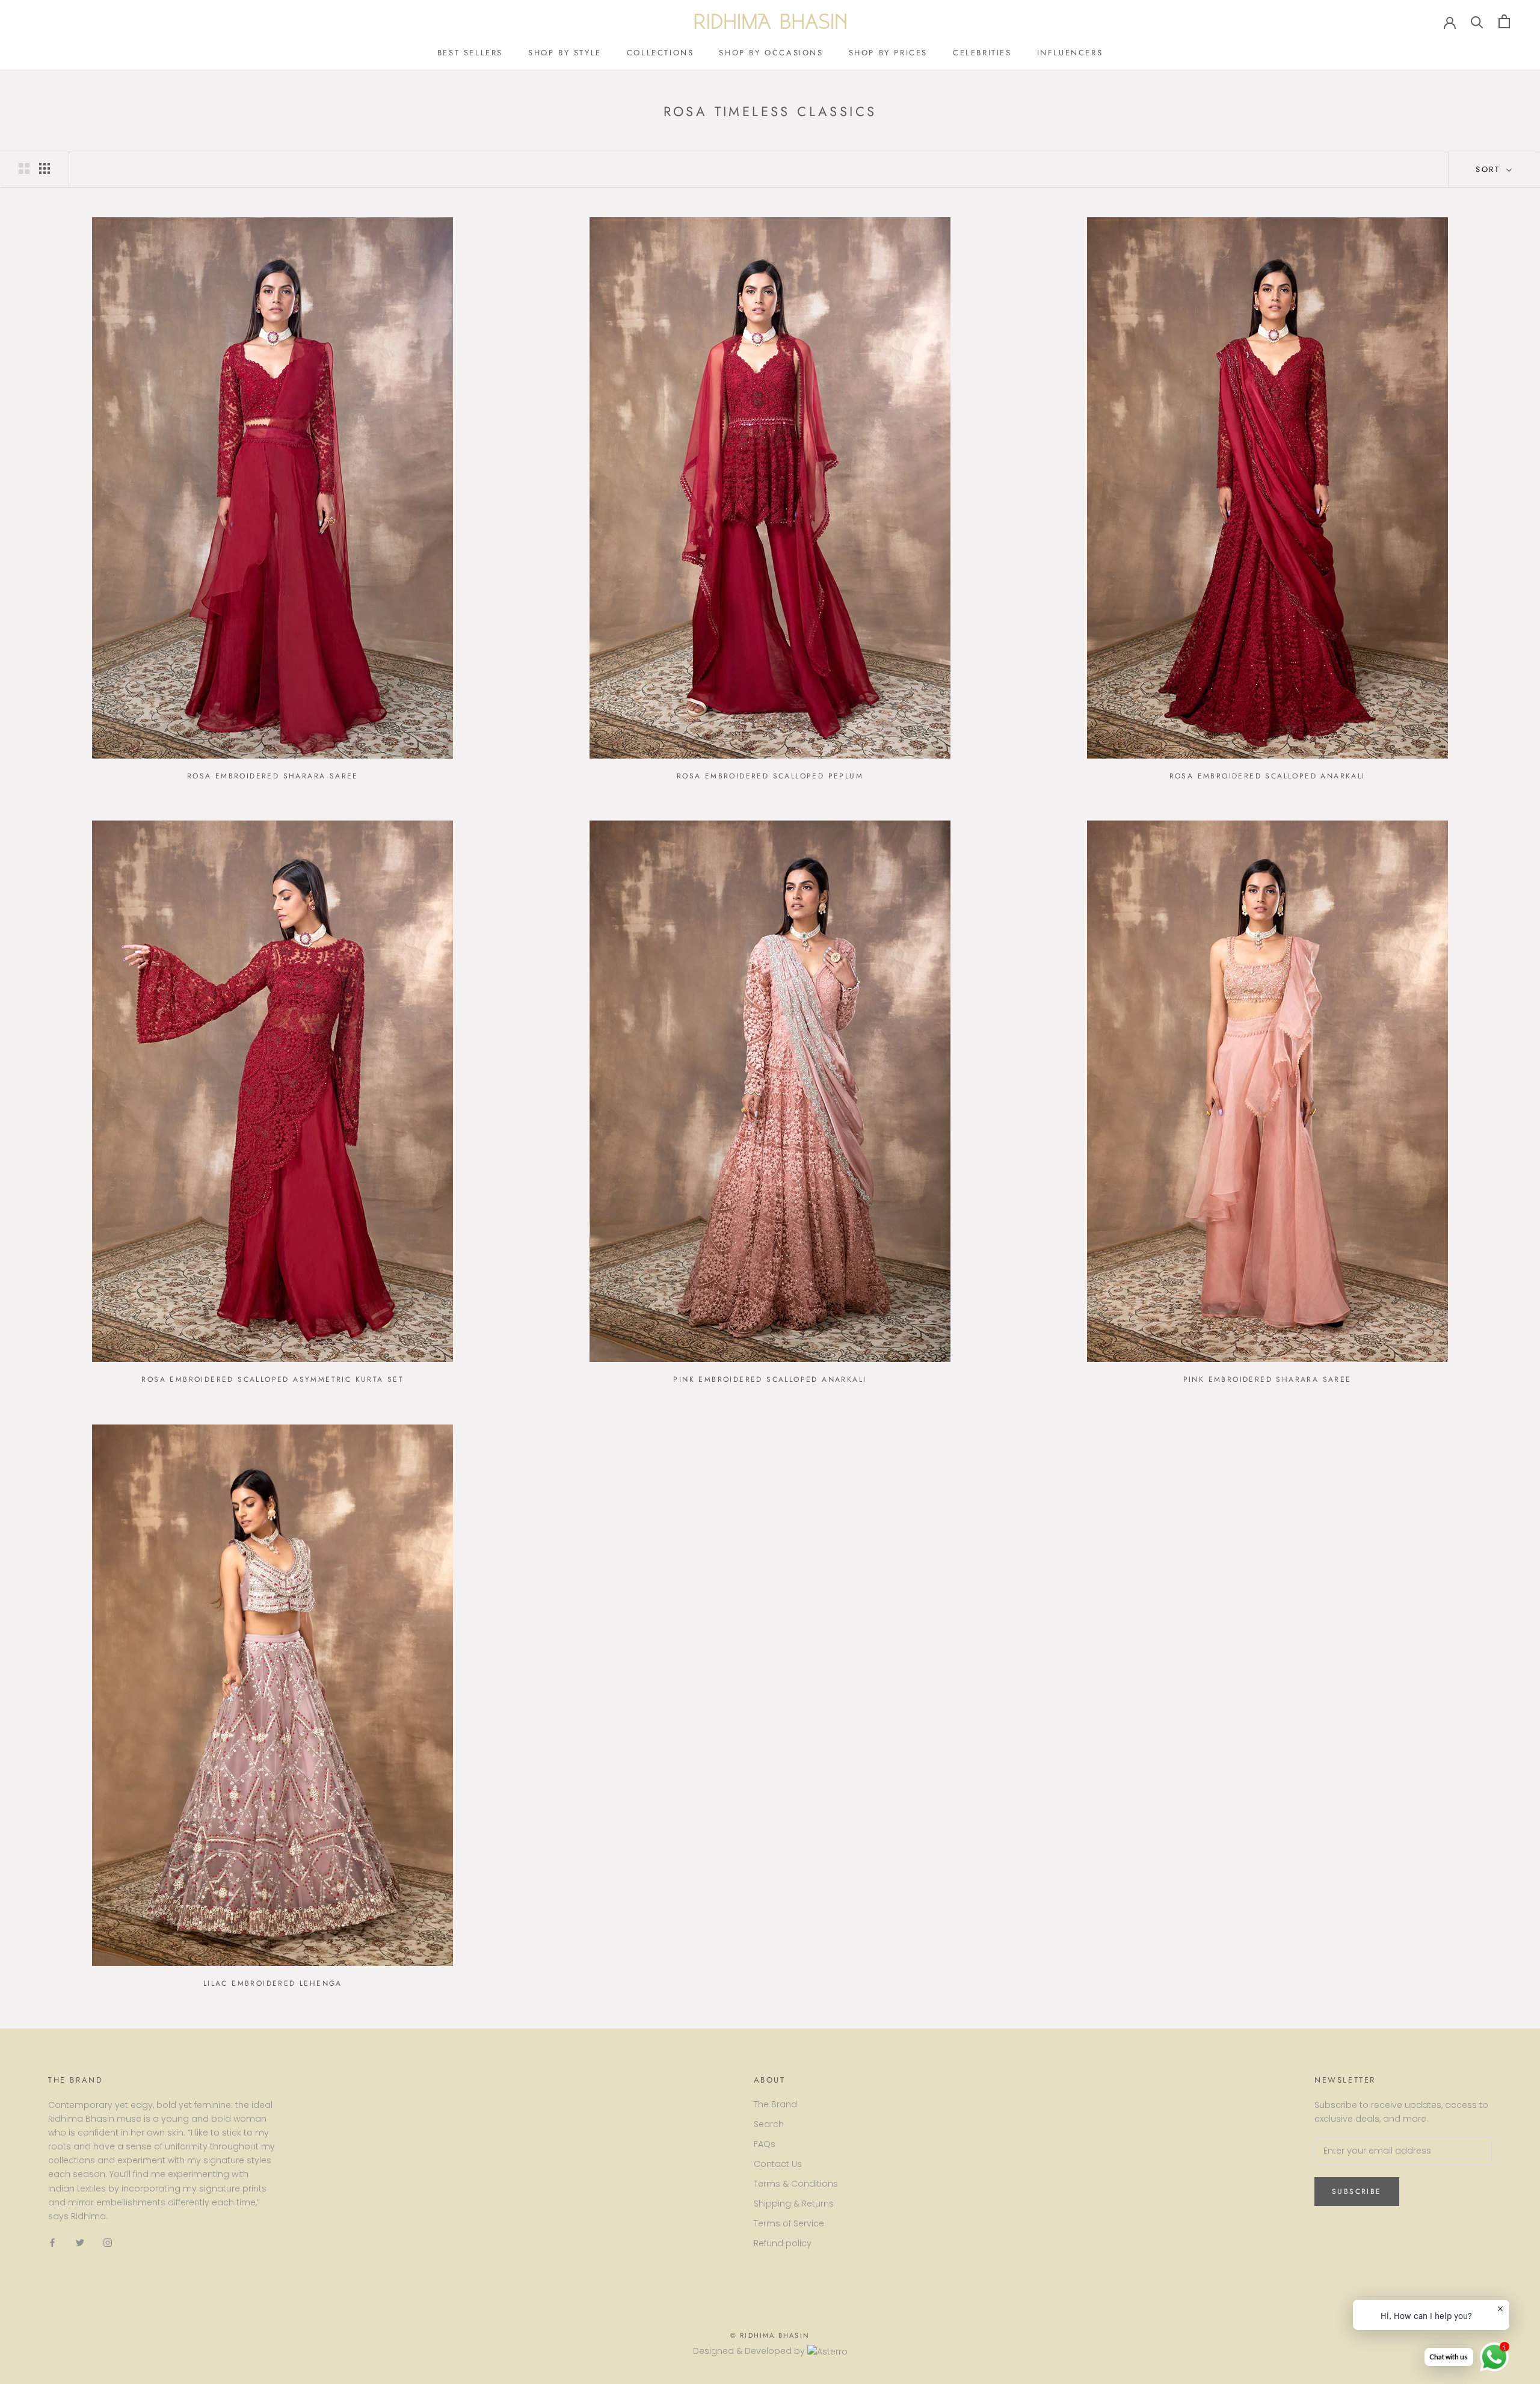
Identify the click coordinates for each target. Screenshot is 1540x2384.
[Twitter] (80, 2242)
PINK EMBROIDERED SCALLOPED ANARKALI (770, 1379)
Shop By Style (565, 53)
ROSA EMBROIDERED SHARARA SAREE (273, 776)
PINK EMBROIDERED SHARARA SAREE (1267, 1379)
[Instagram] (108, 2242)
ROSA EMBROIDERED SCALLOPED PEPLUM (770, 776)
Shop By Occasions (771, 53)
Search (769, 2124)
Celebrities (982, 53)
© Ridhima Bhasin (770, 2335)
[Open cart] (1504, 21)
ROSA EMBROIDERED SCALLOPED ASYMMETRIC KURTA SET (273, 1379)
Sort (1490, 169)
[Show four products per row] (45, 168)
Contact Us (778, 2164)
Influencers (1070, 53)
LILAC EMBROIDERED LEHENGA (273, 1983)
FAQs (765, 2144)
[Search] (1477, 21)
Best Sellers (470, 53)
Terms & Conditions (796, 2184)
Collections (661, 53)
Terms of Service (789, 2223)
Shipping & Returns (794, 2204)
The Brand (775, 2104)
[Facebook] (52, 2242)
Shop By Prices (888, 53)
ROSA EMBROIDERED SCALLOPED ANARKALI (1267, 776)
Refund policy (783, 2243)
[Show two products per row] (24, 168)
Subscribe (1357, 2191)
